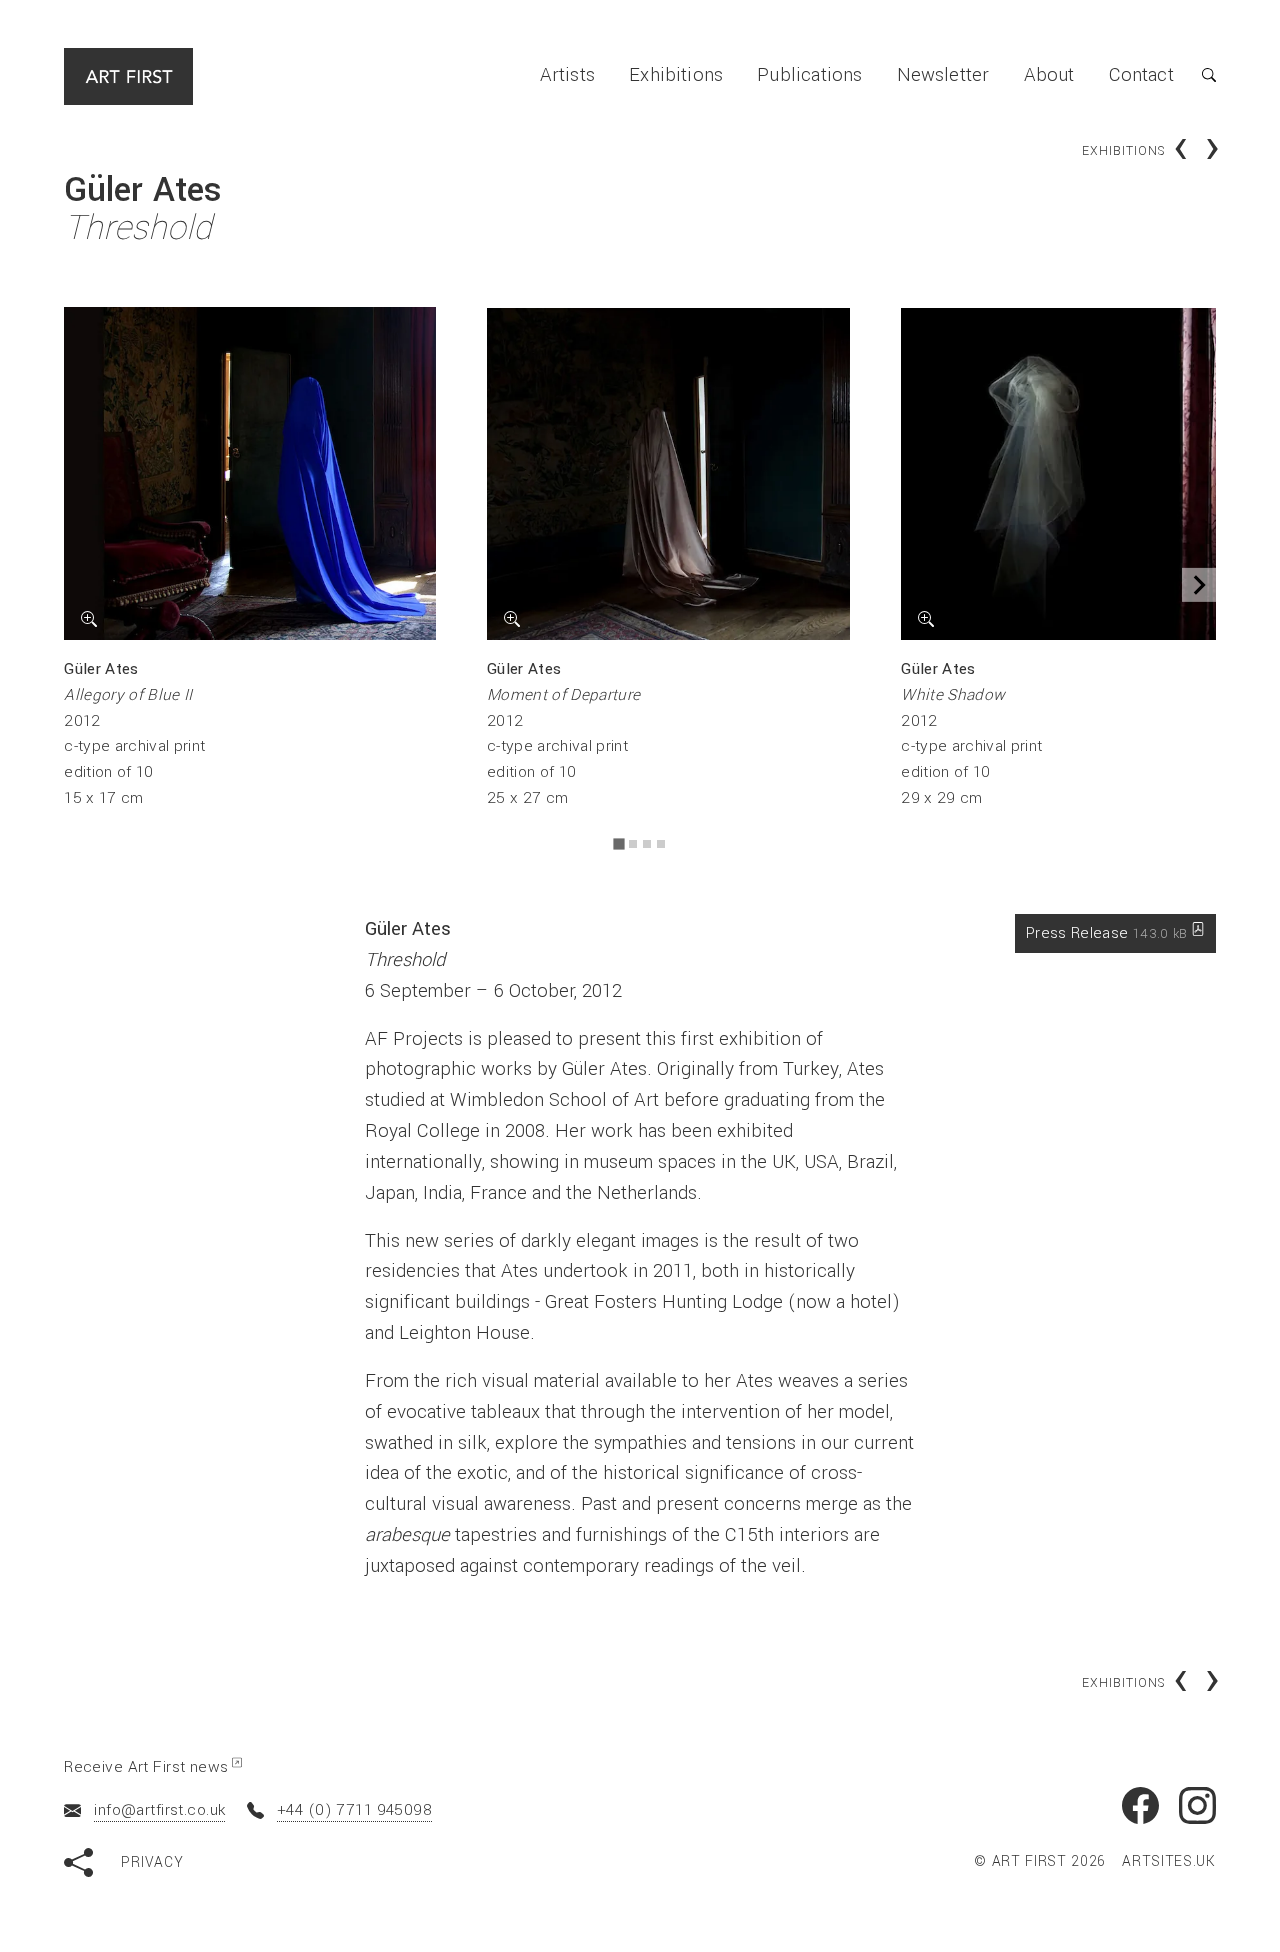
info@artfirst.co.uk (159, 1810)
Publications (809, 75)
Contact (1141, 75)
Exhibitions (676, 75)
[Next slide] (1199, 585)
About (1049, 75)
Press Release (1107, 933)
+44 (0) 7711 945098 (354, 1810)
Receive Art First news (146, 1767)
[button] (1195, 76)
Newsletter (943, 75)
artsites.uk (1169, 1862)
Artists (567, 75)
